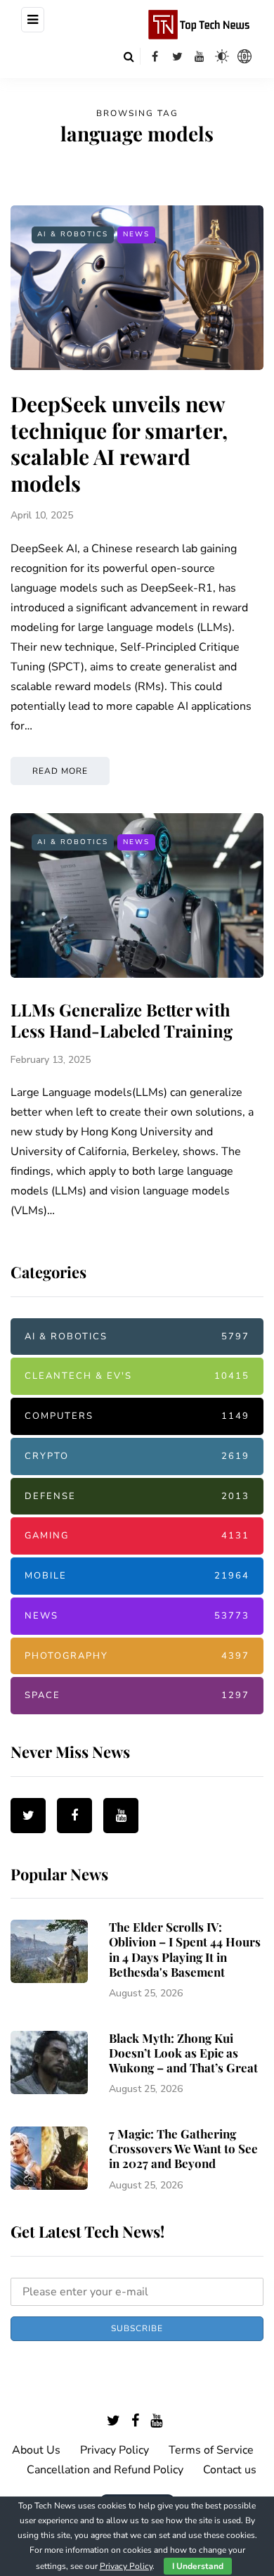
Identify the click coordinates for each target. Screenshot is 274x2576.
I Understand (198, 2566)
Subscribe (137, 2328)
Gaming (137, 1536)
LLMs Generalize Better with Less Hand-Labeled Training (122, 1020)
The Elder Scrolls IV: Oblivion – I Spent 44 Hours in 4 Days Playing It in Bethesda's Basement (185, 1949)
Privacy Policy (115, 2450)
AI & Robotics (73, 234)
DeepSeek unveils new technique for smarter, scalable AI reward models (119, 444)
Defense (137, 1496)
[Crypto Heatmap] (244, 56)
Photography (137, 1656)
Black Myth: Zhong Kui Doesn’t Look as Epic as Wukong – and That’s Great (183, 2053)
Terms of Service (211, 2450)
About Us (36, 2450)
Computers (137, 1416)
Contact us (230, 2470)
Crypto (137, 1456)
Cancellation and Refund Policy (105, 2470)
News (136, 234)
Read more (60, 771)
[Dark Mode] (222, 56)
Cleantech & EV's (137, 1376)
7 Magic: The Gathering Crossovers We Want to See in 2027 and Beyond (183, 2149)
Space (137, 1695)
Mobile (137, 1576)
